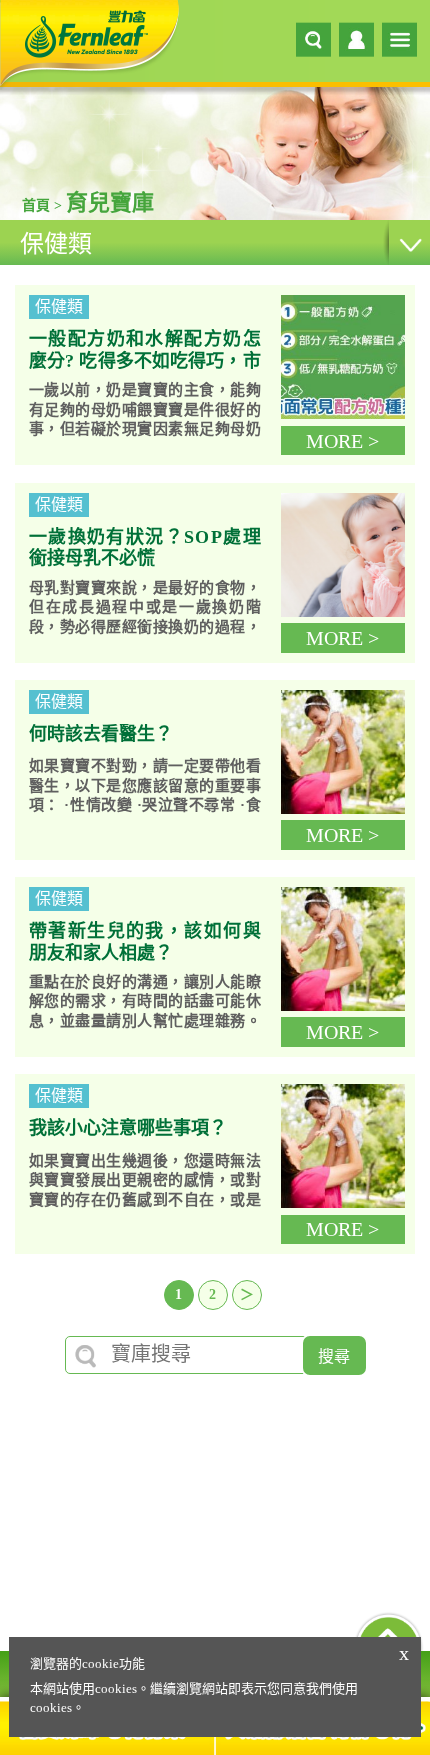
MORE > (342, 441)
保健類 (56, 244)
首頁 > (44, 205)
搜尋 (334, 1356)
